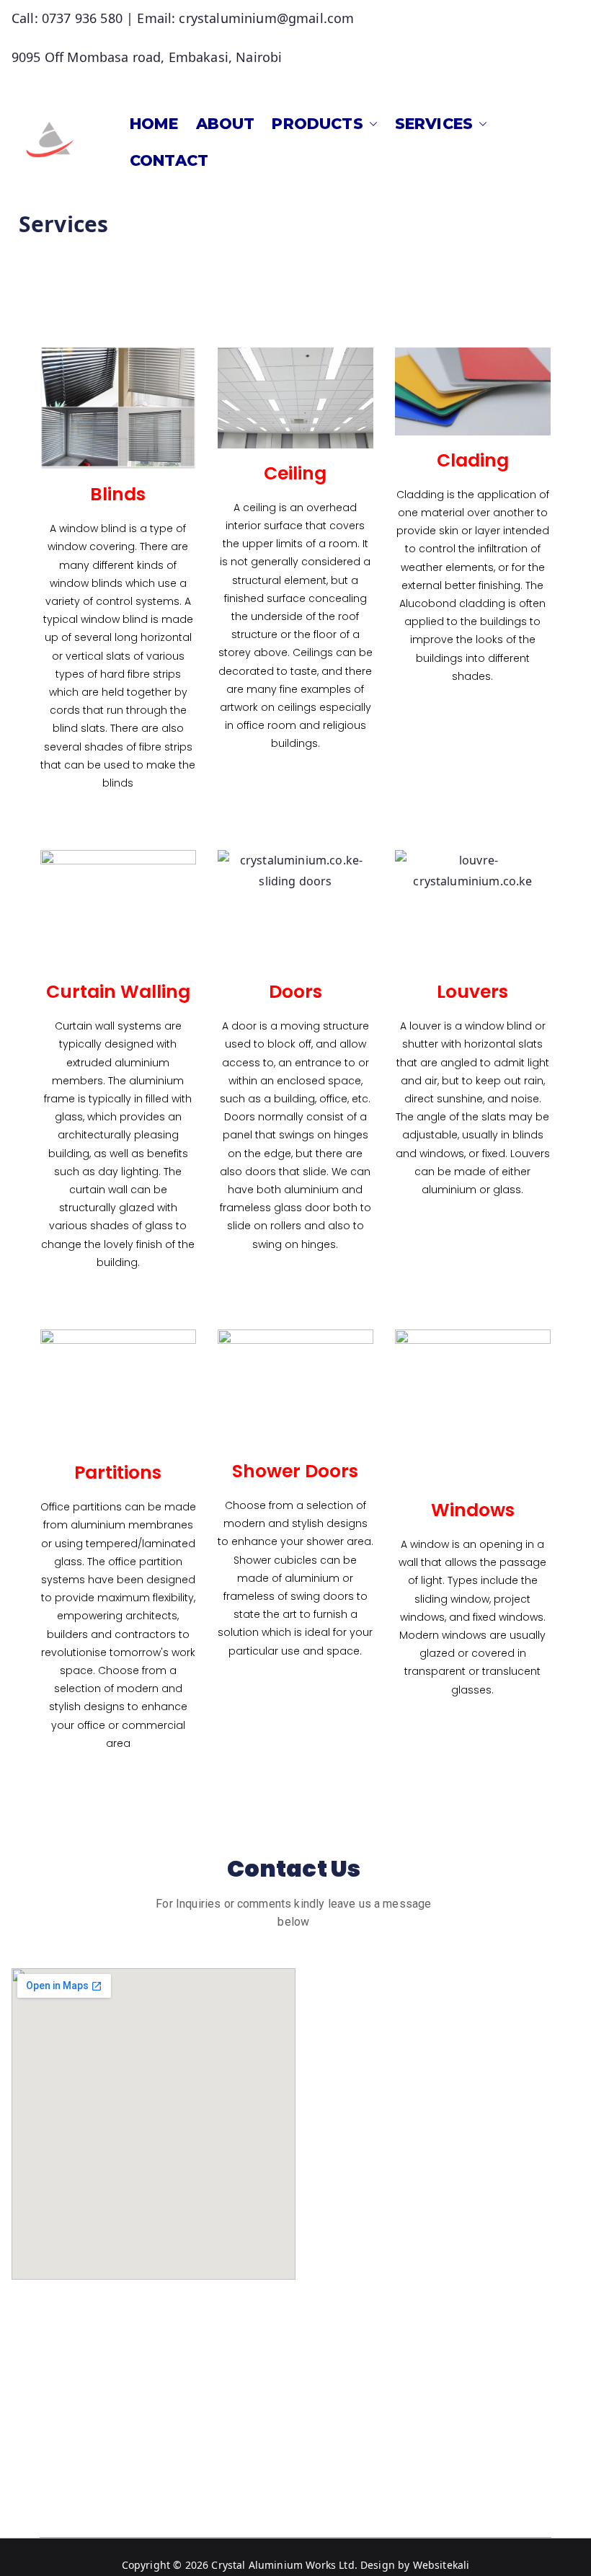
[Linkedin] (72, 2409)
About (226, 124)
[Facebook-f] (45, 2409)
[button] (370, 124)
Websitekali (441, 2565)
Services (434, 124)
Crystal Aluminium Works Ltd (283, 2565)
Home (154, 124)
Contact (169, 160)
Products (317, 124)
